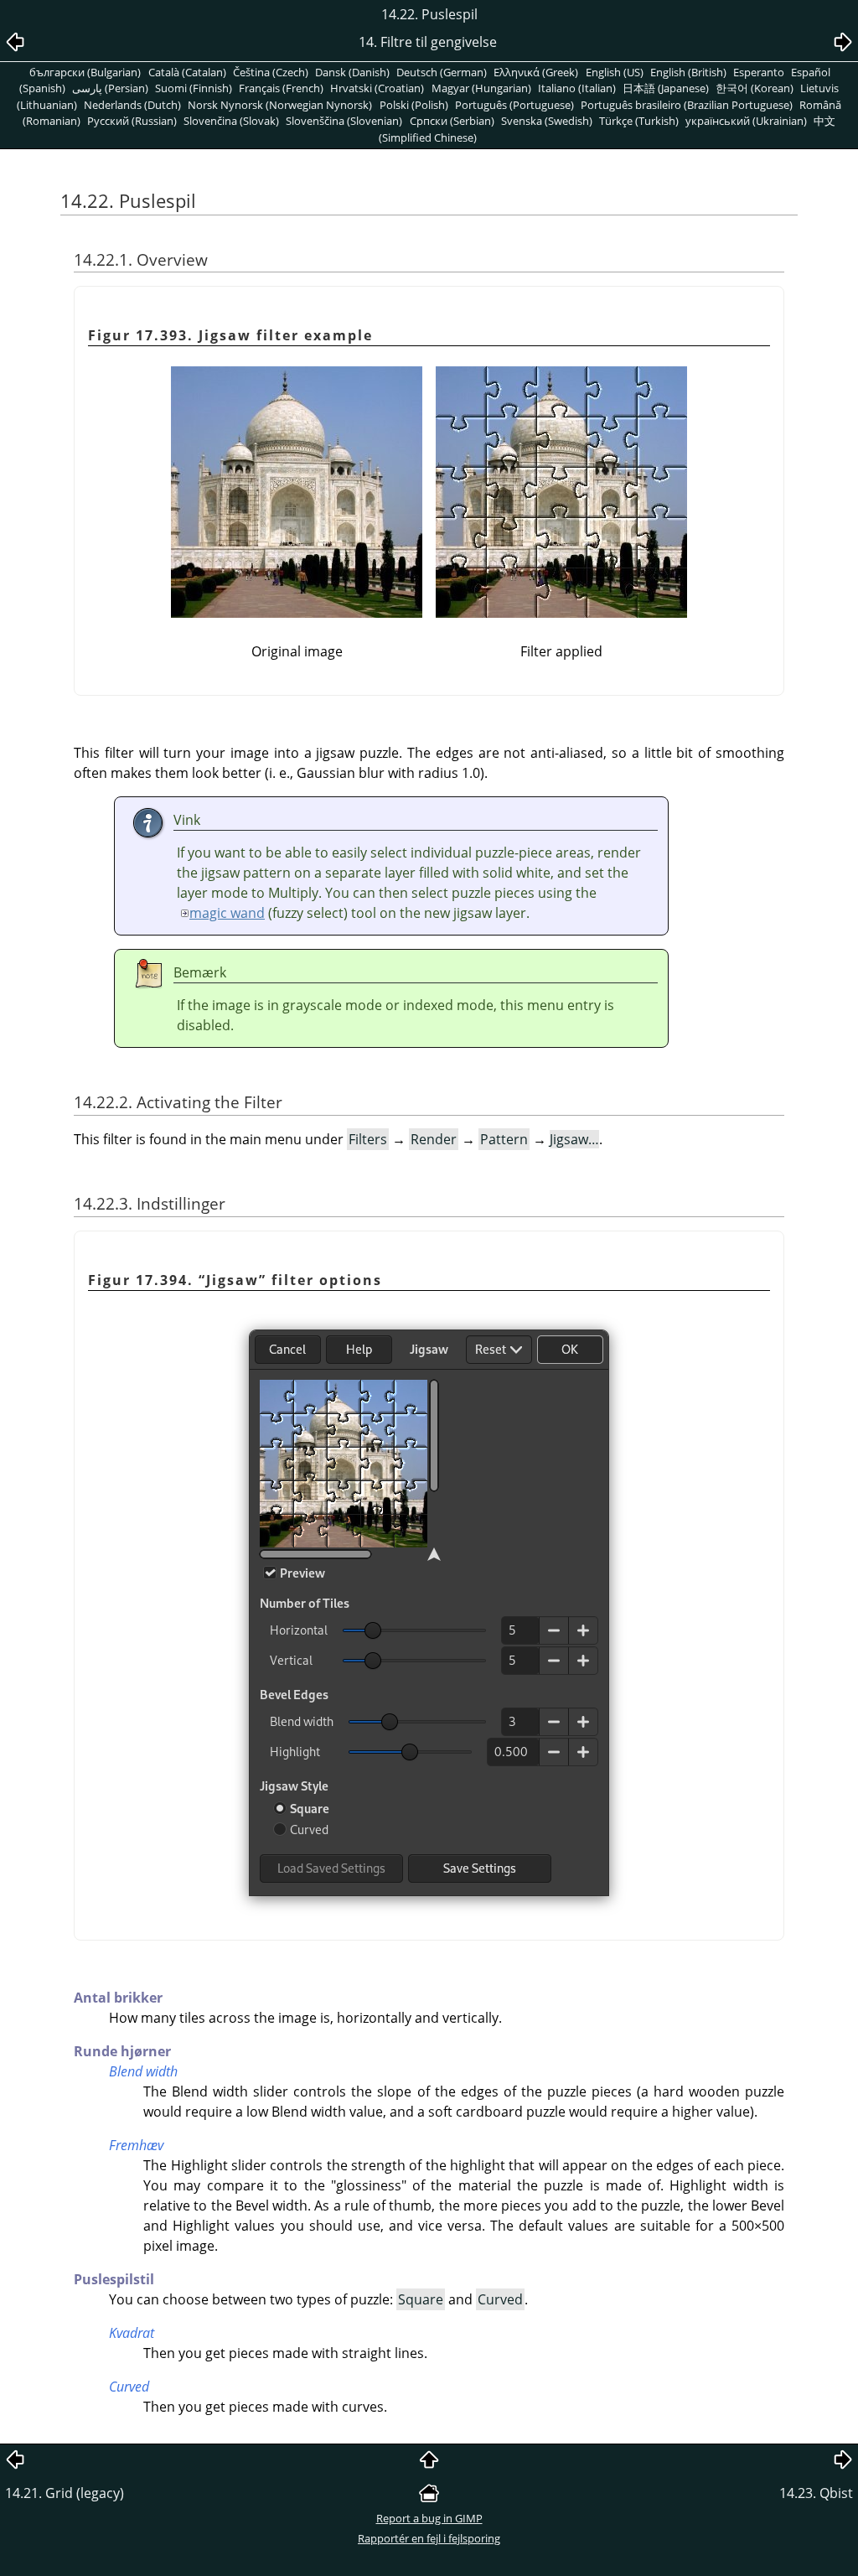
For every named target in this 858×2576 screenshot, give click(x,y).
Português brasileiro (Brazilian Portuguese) (687, 105)
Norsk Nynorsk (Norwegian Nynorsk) (280, 105)
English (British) (688, 72)
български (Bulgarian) (85, 72)
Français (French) (281, 88)
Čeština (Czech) (271, 72)
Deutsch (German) (442, 72)
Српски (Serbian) (452, 121)
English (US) (615, 72)
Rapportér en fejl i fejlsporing (429, 2538)
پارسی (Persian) (110, 88)
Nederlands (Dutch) (132, 105)
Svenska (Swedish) (547, 121)
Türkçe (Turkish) (639, 121)
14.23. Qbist (816, 2493)
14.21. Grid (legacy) (65, 2493)
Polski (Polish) (414, 105)
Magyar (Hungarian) (481, 88)
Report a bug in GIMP (429, 2518)
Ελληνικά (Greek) (536, 72)
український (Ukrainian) (746, 121)
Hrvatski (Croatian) (377, 88)
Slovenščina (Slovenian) (344, 121)
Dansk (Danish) (352, 72)
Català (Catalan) (187, 72)
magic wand (227, 913)
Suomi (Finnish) (194, 88)
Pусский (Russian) (132, 121)
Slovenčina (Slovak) (231, 121)
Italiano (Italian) (577, 88)
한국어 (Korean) (755, 88)
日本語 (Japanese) (666, 88)
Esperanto (759, 72)
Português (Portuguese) (514, 105)
